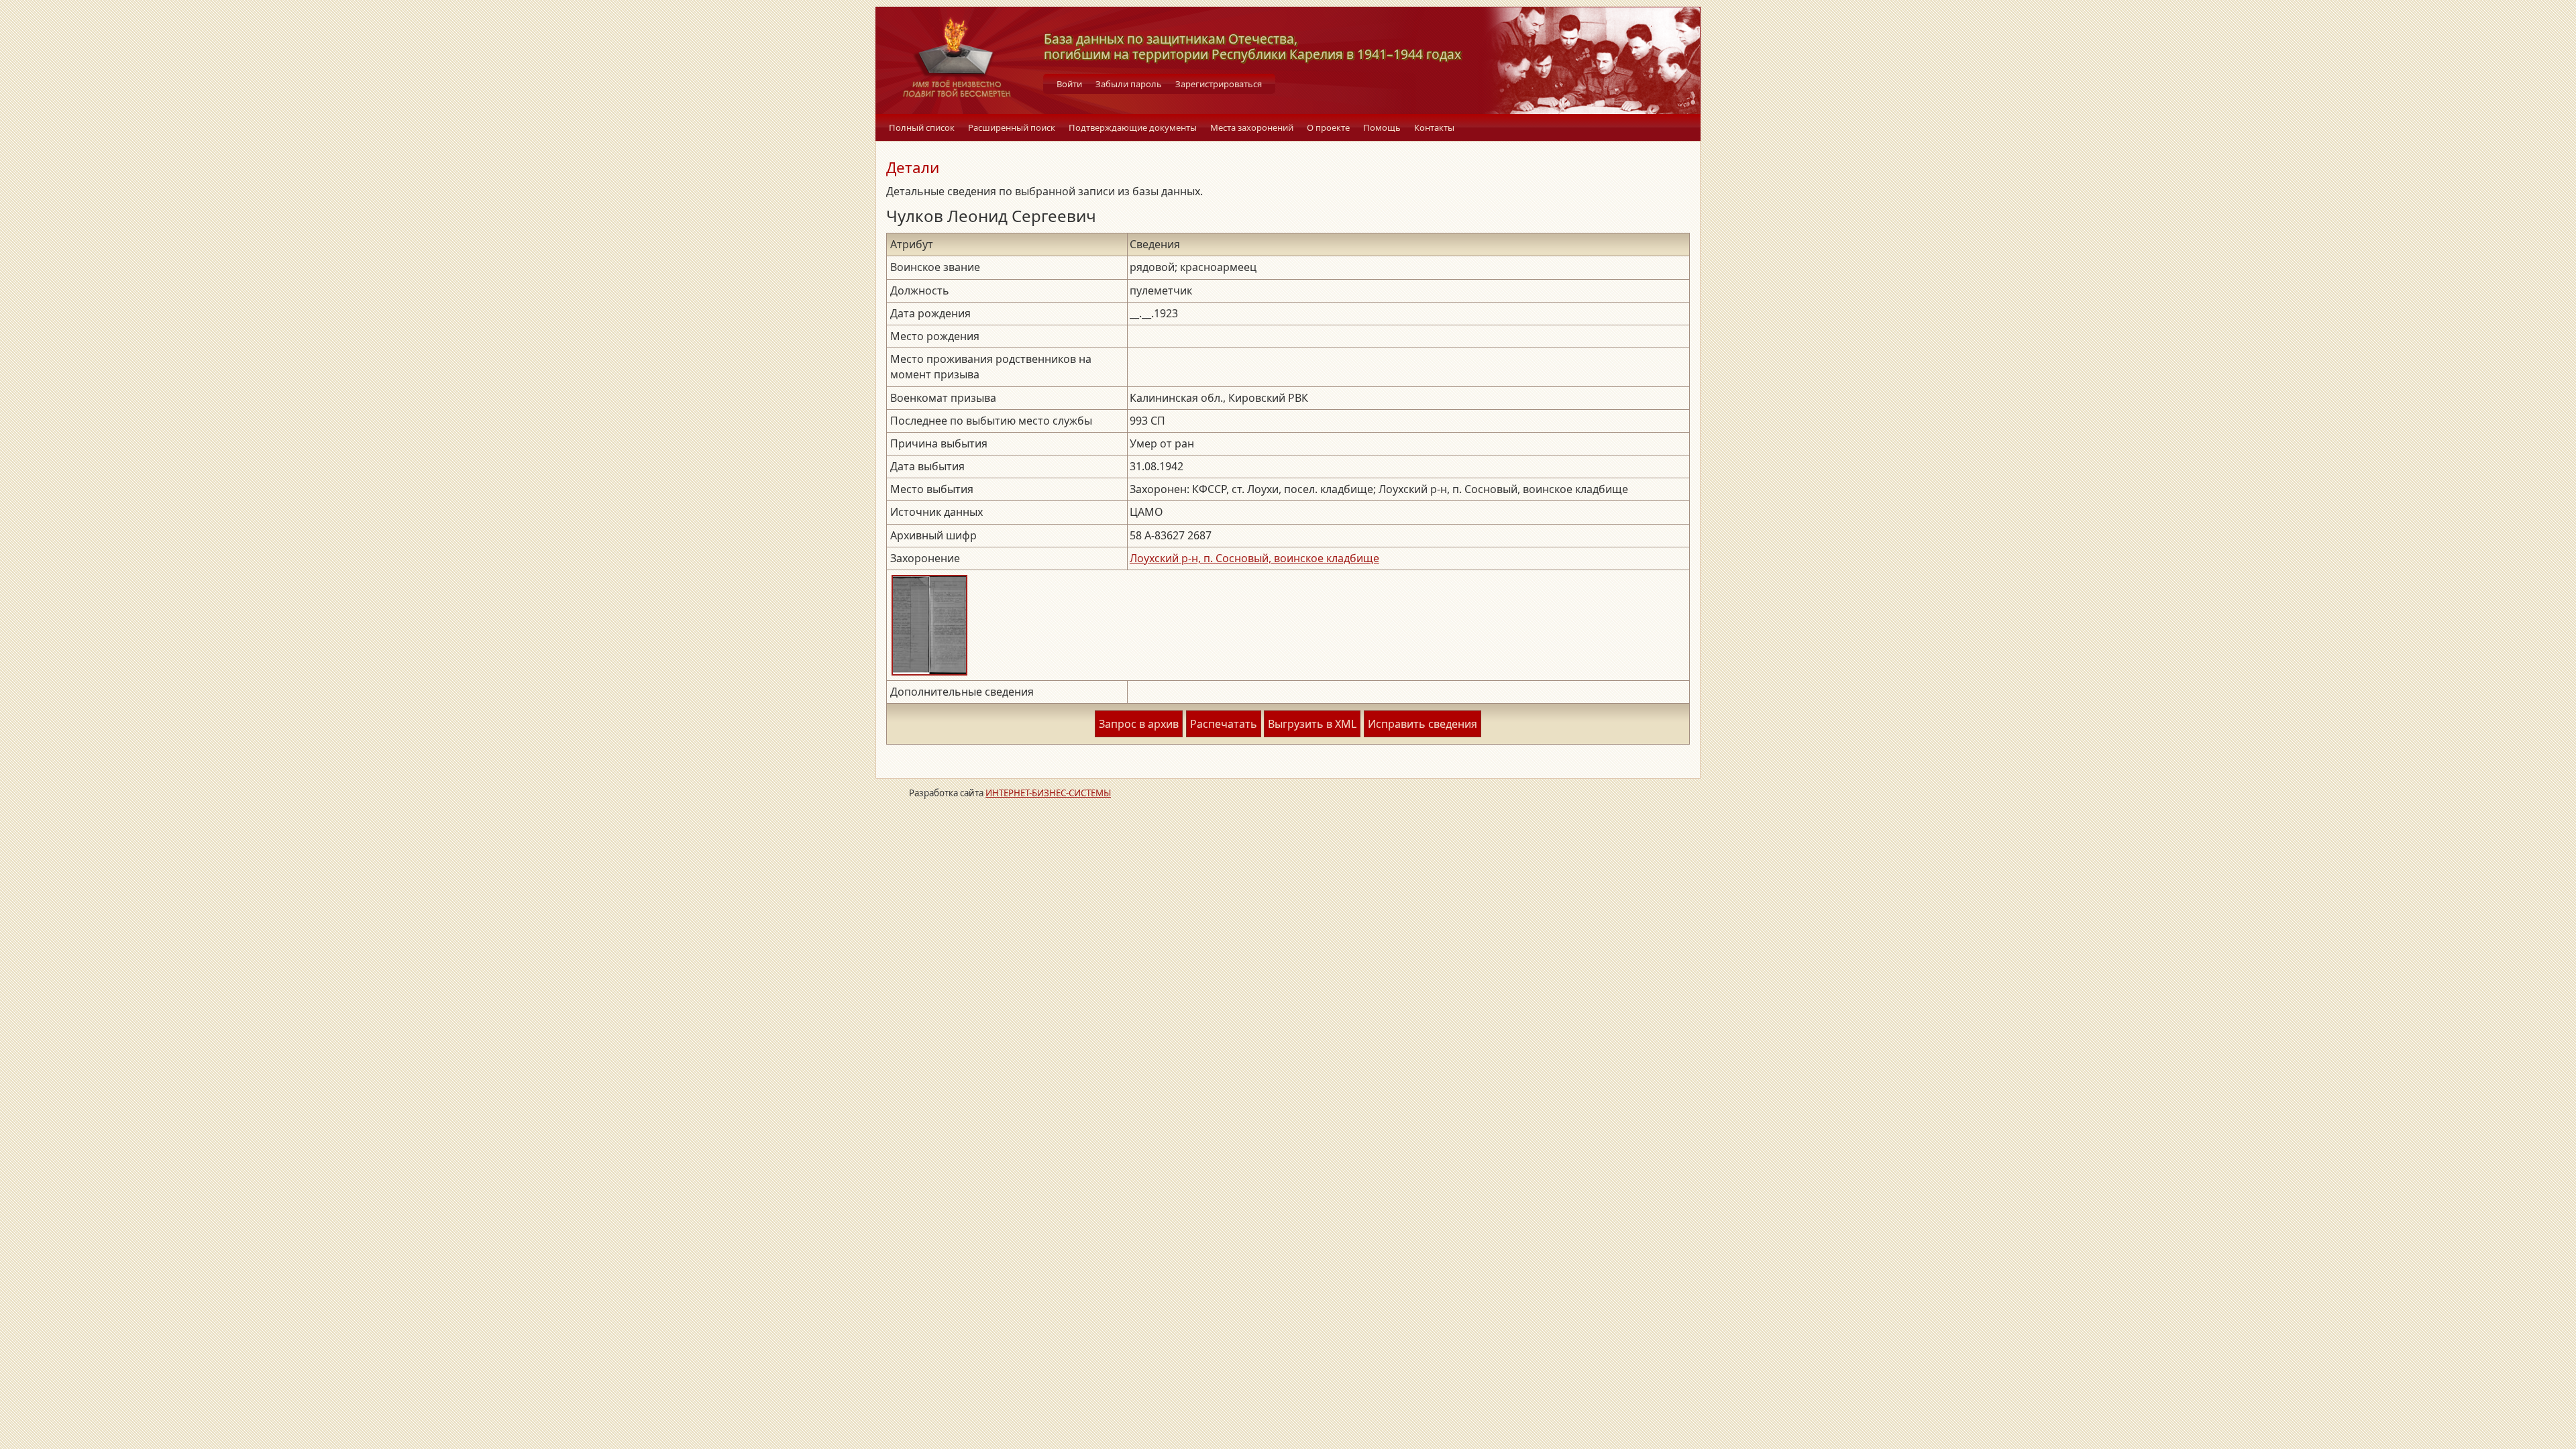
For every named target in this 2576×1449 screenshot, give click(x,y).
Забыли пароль (1129, 84)
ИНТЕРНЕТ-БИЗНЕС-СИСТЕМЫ (1048, 793)
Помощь (1382, 127)
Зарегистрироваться (1219, 84)
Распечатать (1224, 724)
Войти (1069, 84)
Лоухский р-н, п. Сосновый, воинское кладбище (1254, 558)
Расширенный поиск (1012, 127)
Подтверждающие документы (1133, 127)
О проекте (1328, 127)
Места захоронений (1252, 127)
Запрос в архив (1139, 724)
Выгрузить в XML (1312, 724)
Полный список (922, 127)
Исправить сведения (1423, 724)
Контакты (1434, 127)
